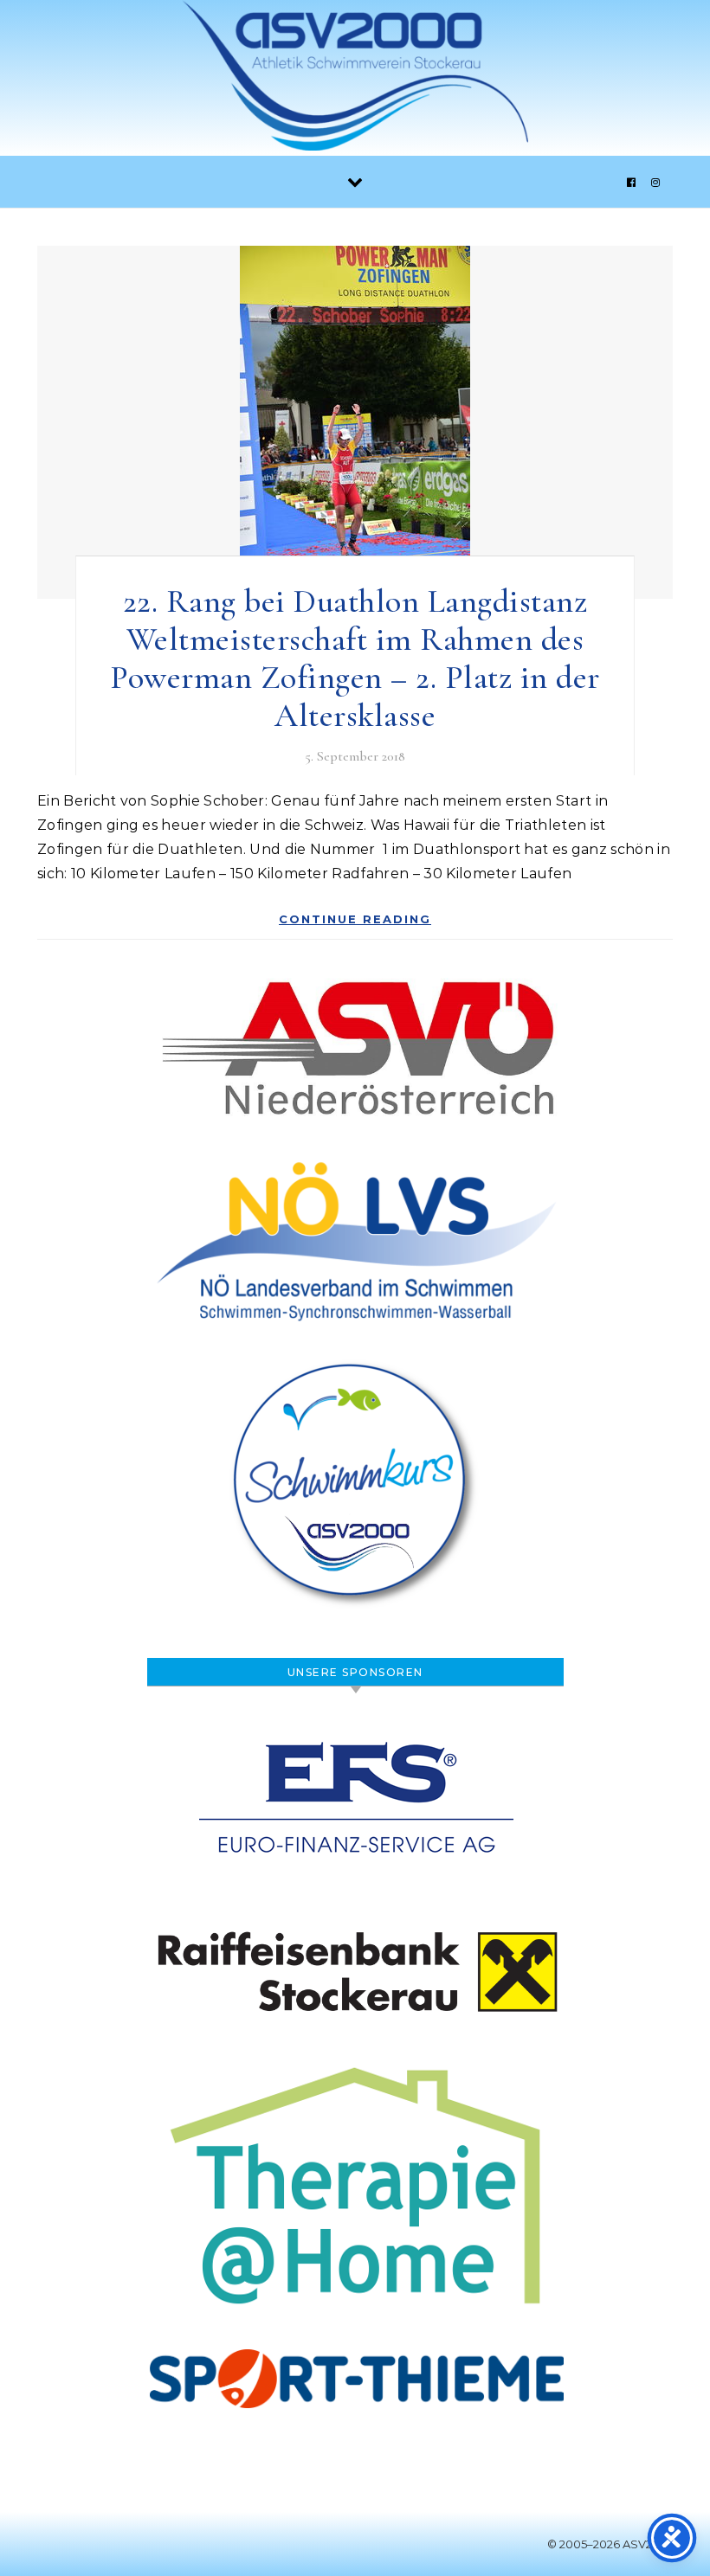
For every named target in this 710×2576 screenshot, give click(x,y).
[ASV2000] (355, 80)
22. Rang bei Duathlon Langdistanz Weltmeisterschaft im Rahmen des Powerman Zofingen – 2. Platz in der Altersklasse (355, 658)
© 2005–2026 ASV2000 (611, 2544)
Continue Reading (355, 919)
